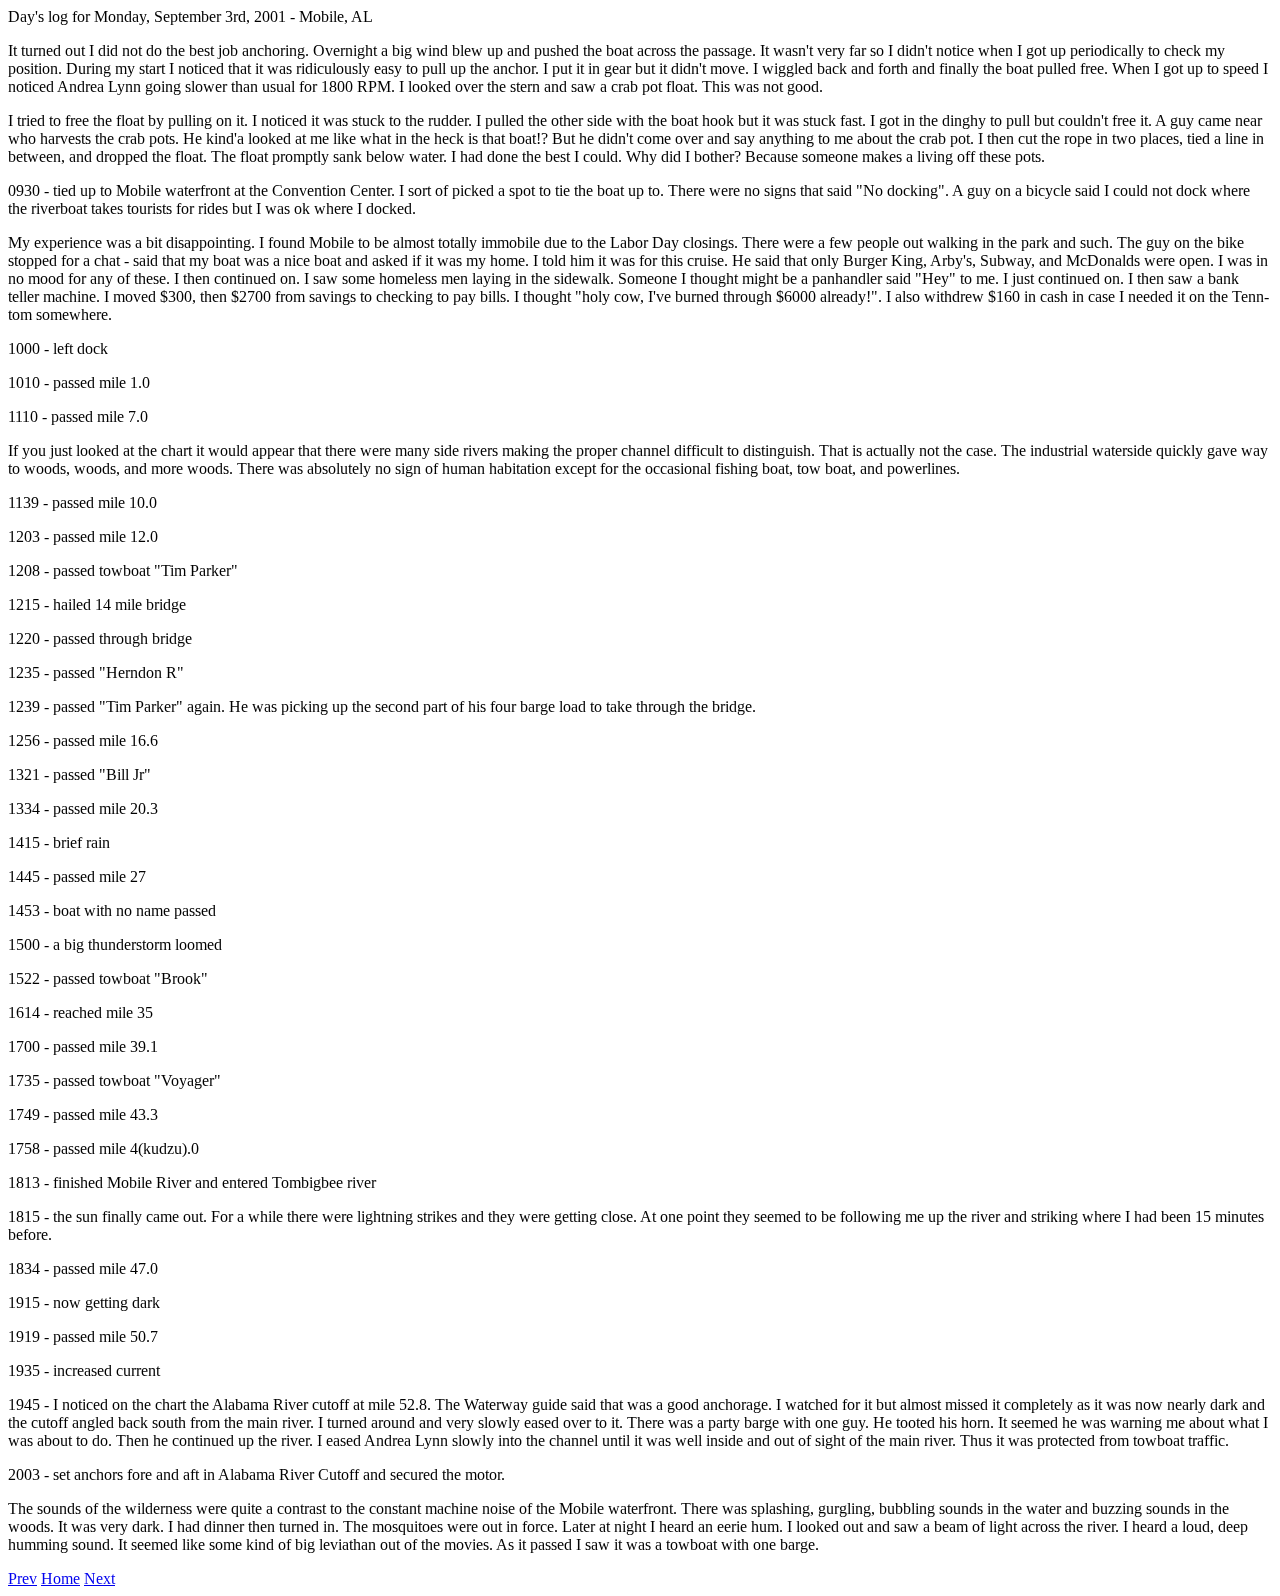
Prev (22, 1578)
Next (99, 1578)
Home (60, 1578)
